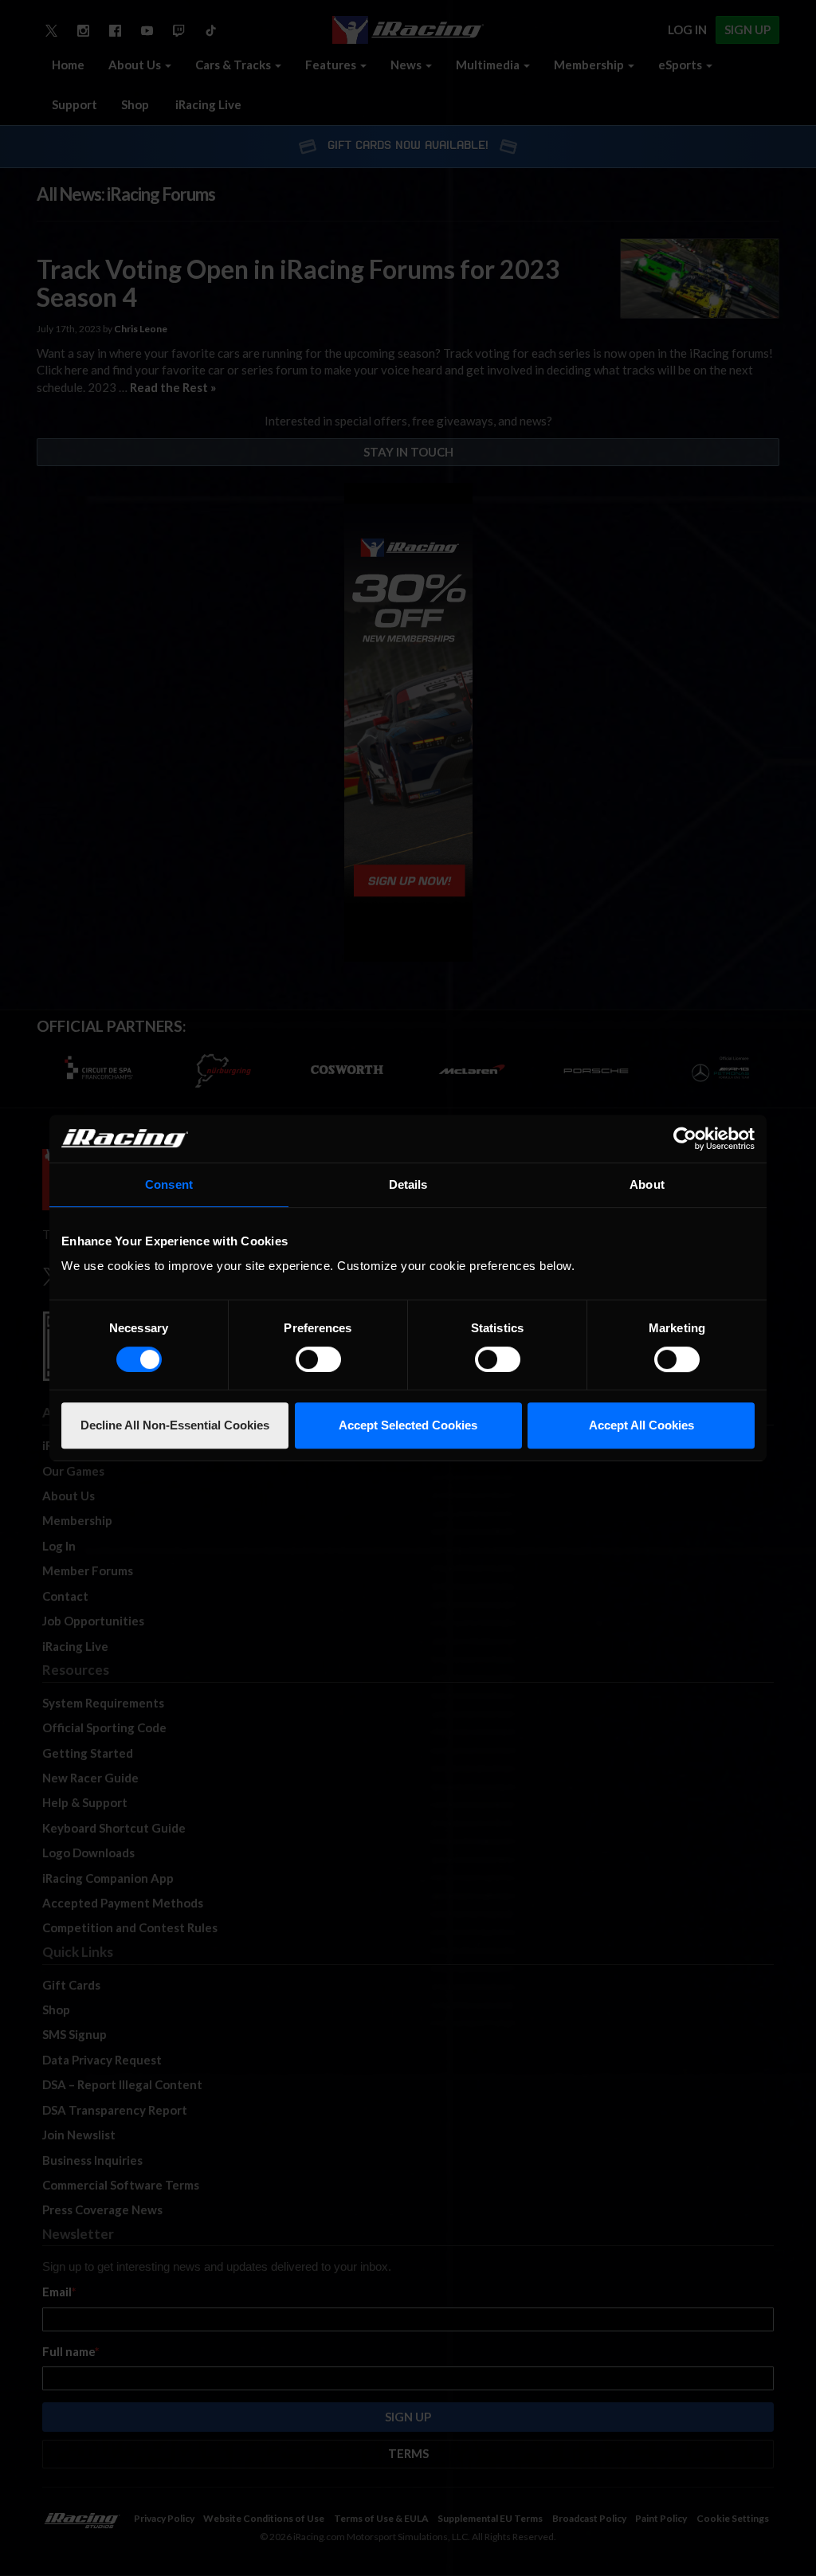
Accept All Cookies (641, 1425)
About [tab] (647, 1184)
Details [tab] (408, 1184)
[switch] (318, 1359)
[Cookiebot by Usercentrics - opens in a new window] (685, 1139)
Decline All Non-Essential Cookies (175, 1425)
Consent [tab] (169, 1184)
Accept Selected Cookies (408, 1425)
